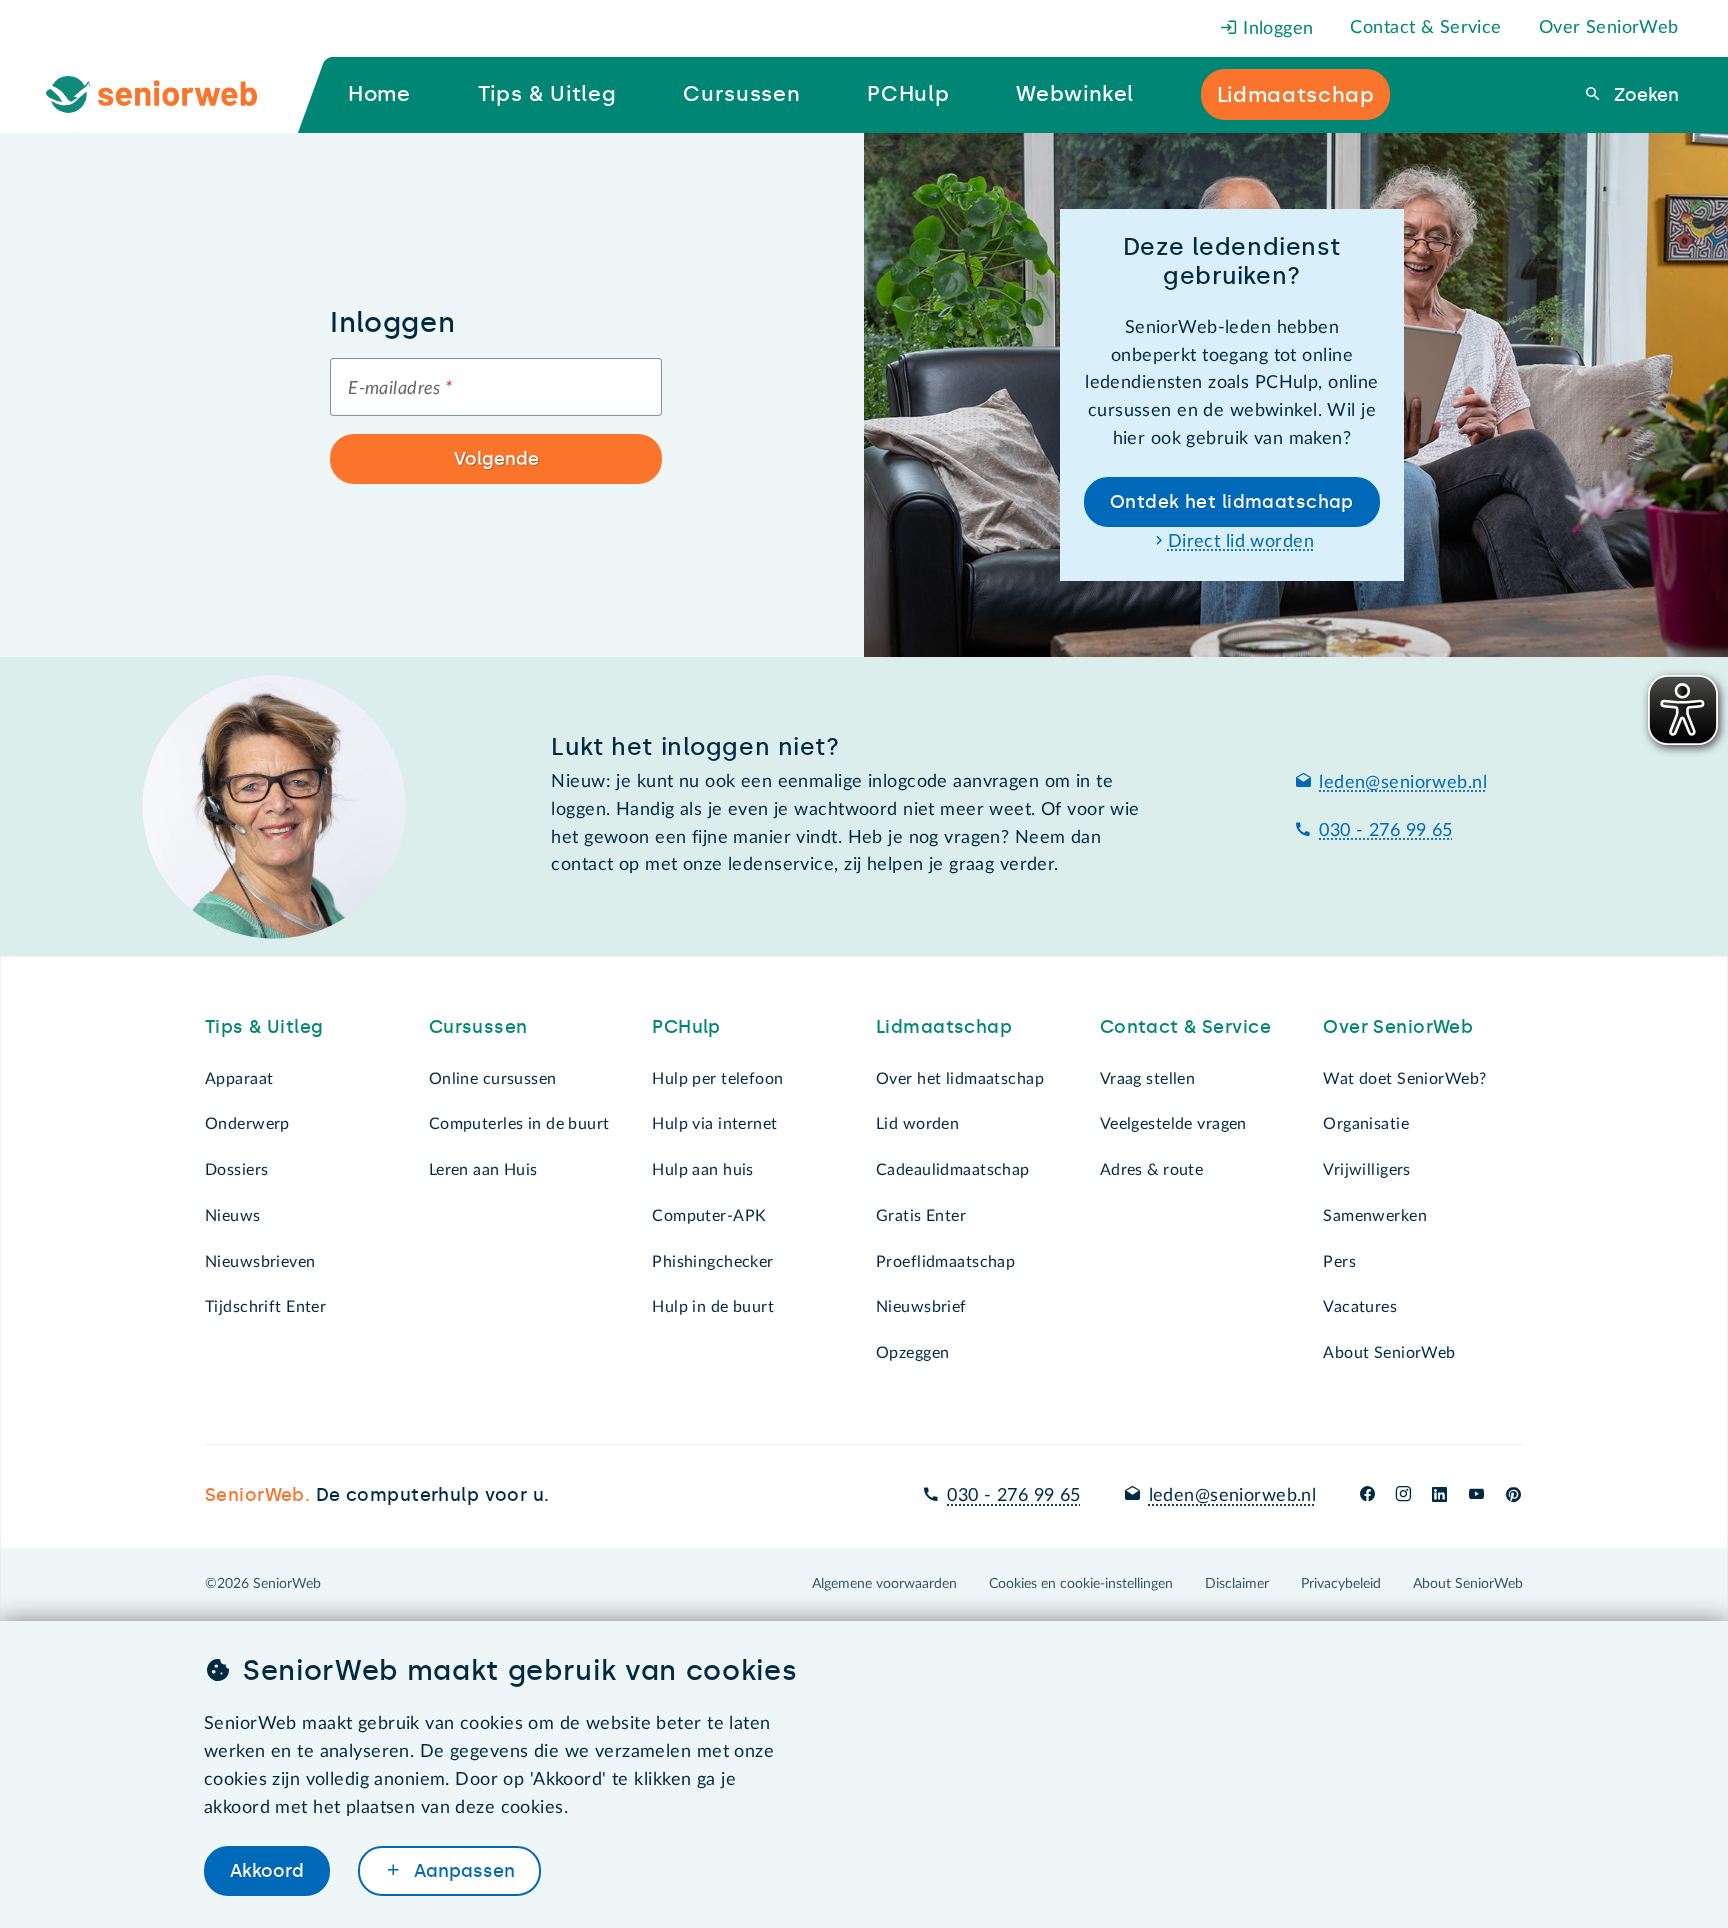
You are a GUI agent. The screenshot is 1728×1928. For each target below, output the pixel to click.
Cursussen (478, 1027)
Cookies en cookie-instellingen (1081, 1584)
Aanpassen (462, 1871)
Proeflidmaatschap (945, 1262)
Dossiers (236, 1170)
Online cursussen (493, 1079)
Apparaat (239, 1079)
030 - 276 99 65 (1385, 831)
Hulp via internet (714, 1124)
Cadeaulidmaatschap (953, 1170)
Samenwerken (1375, 1216)
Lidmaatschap (944, 1027)
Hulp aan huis (703, 1170)
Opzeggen (912, 1353)
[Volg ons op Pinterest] (1513, 1496)
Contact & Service (1425, 28)
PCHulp (686, 1027)
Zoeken (1644, 95)
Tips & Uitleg (264, 1027)
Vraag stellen (1148, 1079)
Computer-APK (709, 1216)
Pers (1339, 1262)
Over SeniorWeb (1609, 28)
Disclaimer (1237, 1584)
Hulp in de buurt (713, 1307)
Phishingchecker (712, 1262)
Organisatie (1366, 1124)
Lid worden (917, 1124)
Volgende (496, 459)
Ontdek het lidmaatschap (1232, 502)
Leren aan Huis (483, 1170)
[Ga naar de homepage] (167, 95)
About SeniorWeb (1389, 1353)
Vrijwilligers (1367, 1170)
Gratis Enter (921, 1216)
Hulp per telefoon (717, 1079)
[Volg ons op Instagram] (1403, 1496)
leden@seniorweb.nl (1403, 783)
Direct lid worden (1241, 542)
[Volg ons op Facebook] (1367, 1496)
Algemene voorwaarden (884, 1584)
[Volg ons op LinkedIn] (1440, 1496)
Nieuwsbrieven (260, 1262)
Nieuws (233, 1216)
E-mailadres (400, 389)
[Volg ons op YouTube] (1476, 1496)
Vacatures (1360, 1307)
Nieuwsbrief (921, 1307)
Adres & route (1152, 1170)
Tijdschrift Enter (265, 1307)
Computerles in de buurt (519, 1124)
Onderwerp (247, 1124)
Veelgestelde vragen (1173, 1124)
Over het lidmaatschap (960, 1079)
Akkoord (267, 1871)
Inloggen (1276, 29)
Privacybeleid (1341, 1584)
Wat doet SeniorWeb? (1404, 1079)
